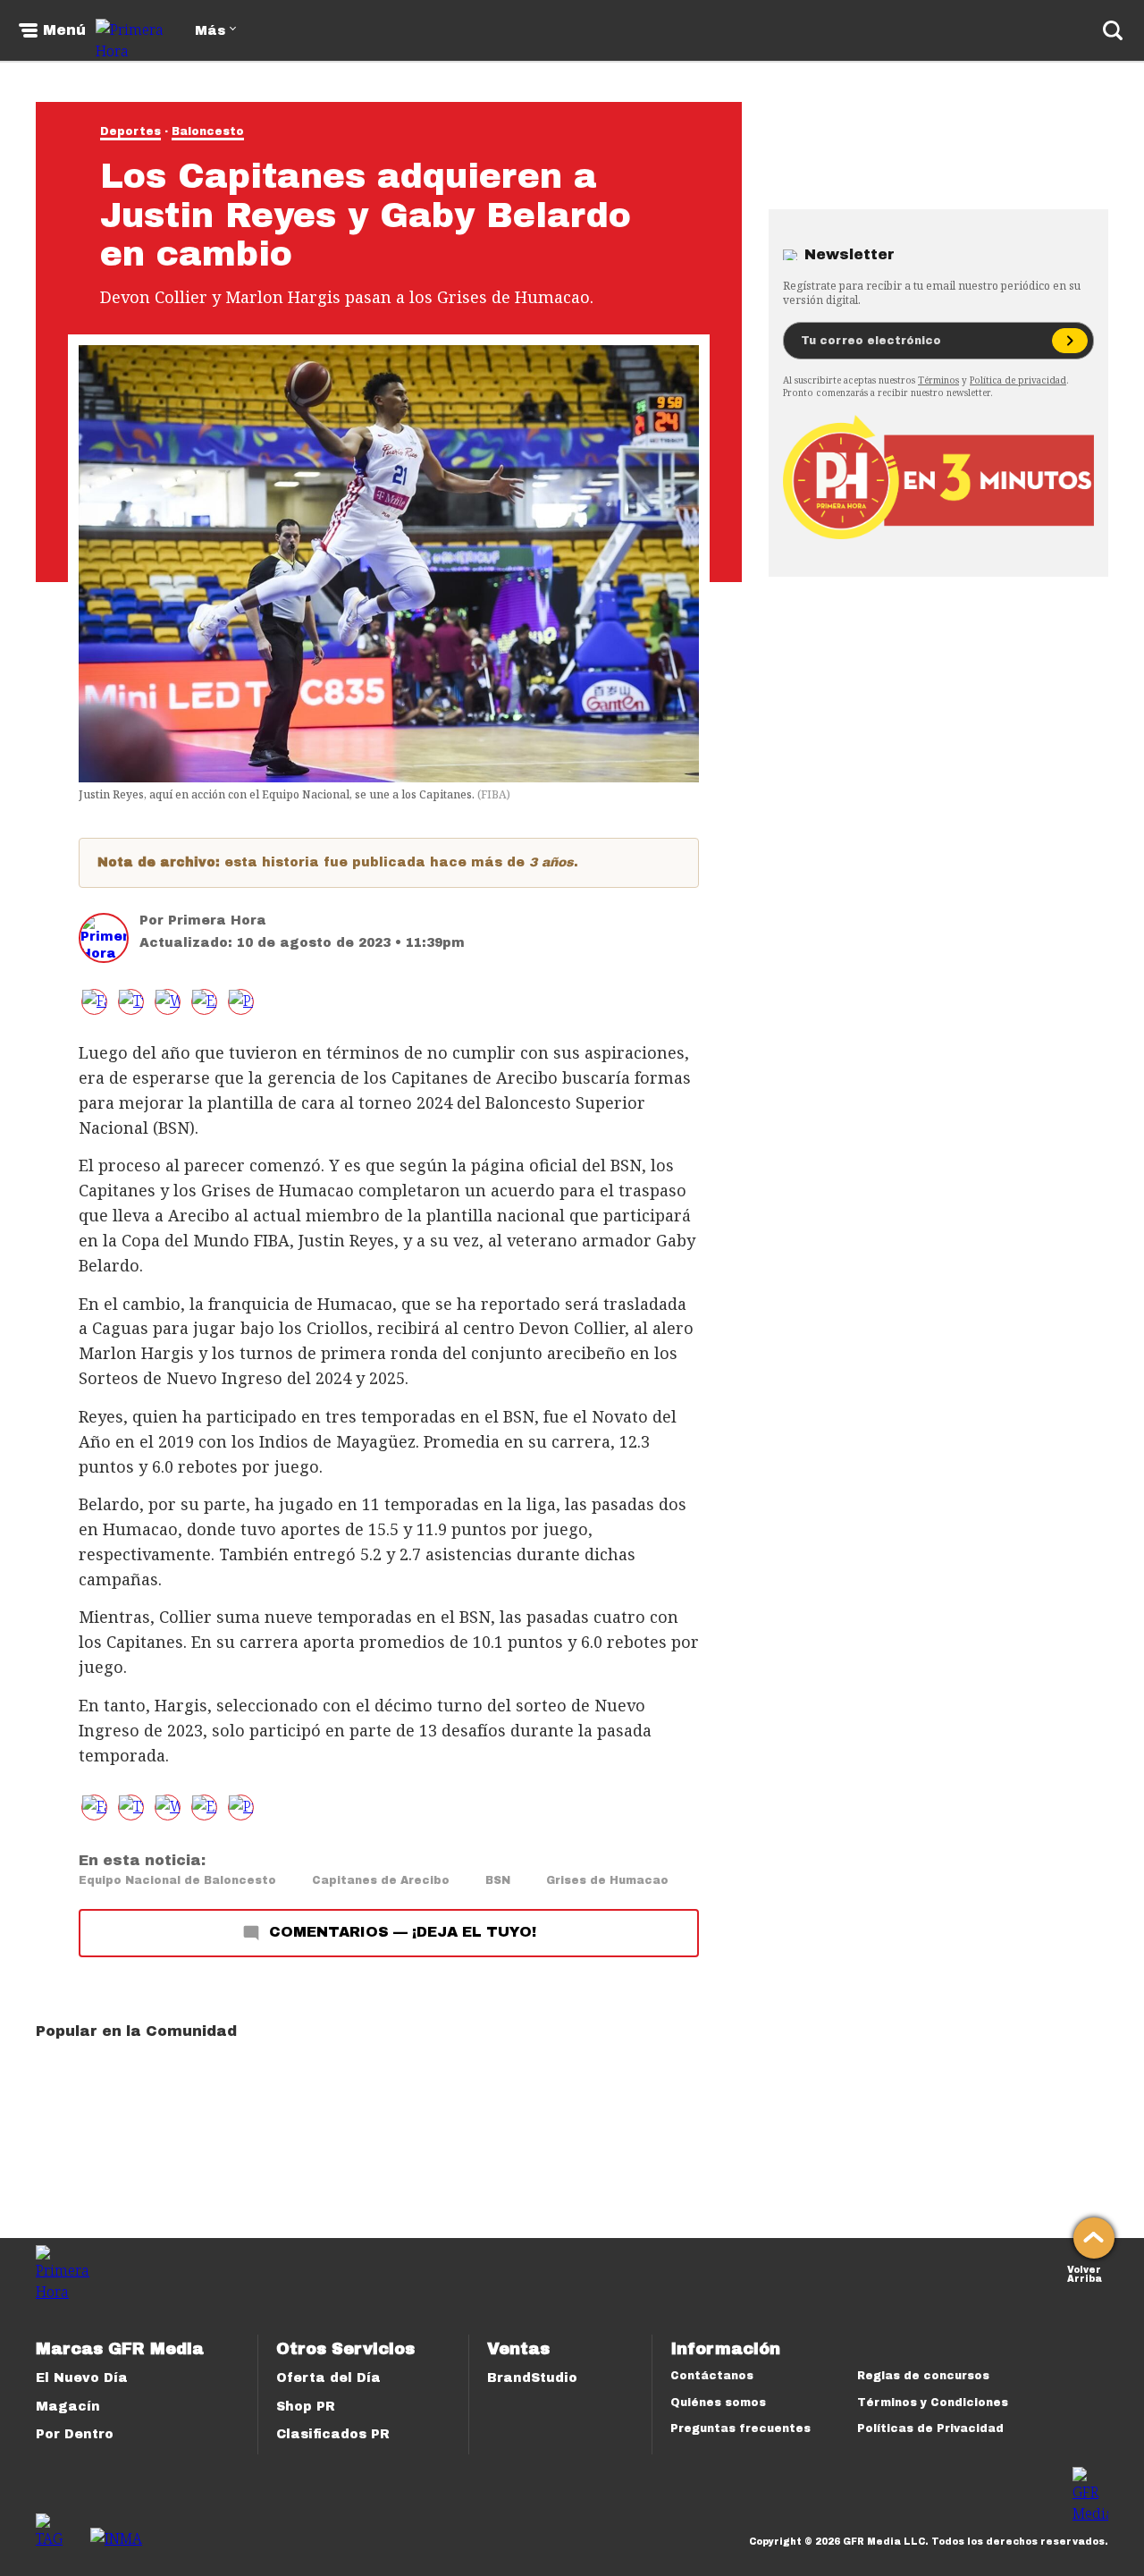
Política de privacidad (1018, 380)
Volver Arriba (1085, 2272)
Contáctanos (712, 2376)
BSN (498, 1880)
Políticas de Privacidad (930, 2428)
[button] (131, 1002)
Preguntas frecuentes (740, 2428)
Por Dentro (75, 2434)
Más (210, 31)
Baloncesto (208, 131)
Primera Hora (217, 921)
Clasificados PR (333, 2434)
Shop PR (306, 2407)
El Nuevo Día (82, 2378)
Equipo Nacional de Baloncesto (177, 1880)
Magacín (68, 2407)
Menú (64, 30)
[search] (1113, 30)
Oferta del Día (328, 2378)
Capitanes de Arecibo (381, 1880)
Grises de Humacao (607, 1880)
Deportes (130, 131)
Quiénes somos (718, 2403)
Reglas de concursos (923, 2376)
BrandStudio (532, 2378)
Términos (938, 380)
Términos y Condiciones (933, 2403)
